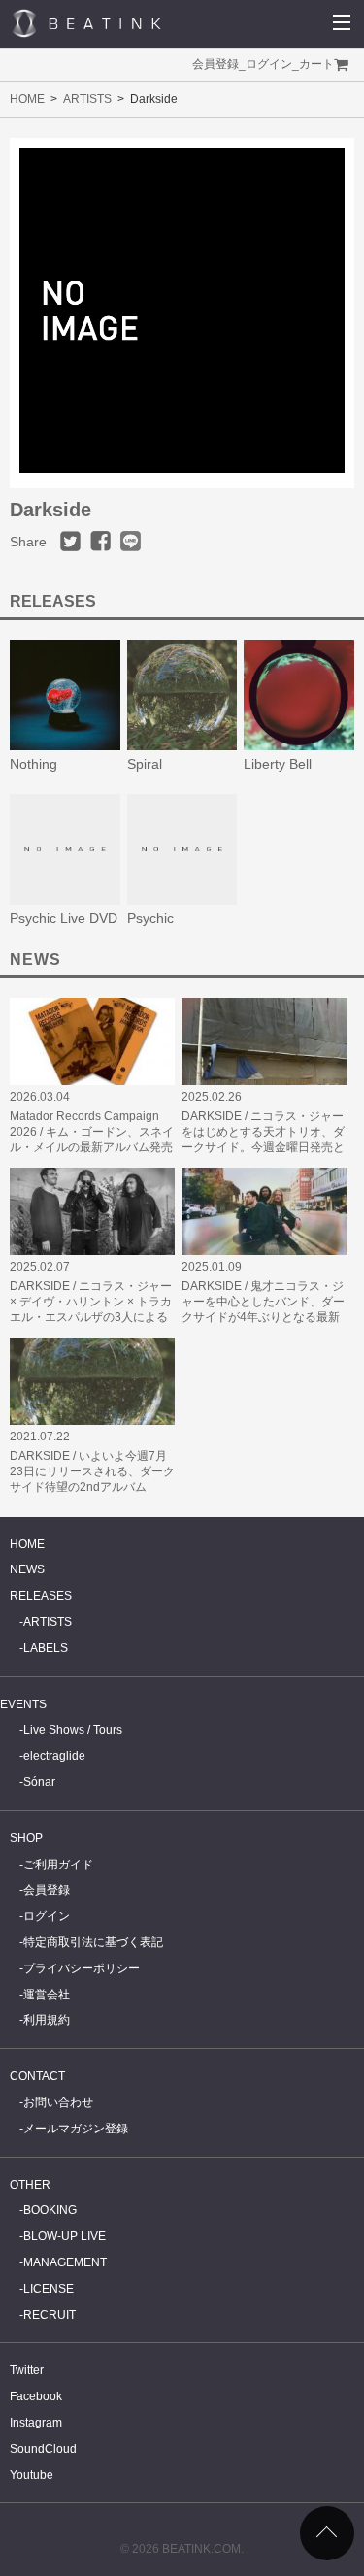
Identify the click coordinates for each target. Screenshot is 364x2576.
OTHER (30, 2185)
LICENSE (49, 2289)
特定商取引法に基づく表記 (93, 1942)
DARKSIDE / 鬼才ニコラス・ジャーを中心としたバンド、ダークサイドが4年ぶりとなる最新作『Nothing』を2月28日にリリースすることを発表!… (263, 1317)
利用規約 (47, 2020)
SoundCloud (43, 2449)
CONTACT (37, 2076)
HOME (27, 99)
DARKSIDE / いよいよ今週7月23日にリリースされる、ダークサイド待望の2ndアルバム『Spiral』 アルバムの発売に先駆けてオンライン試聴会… (92, 1487)
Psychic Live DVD (64, 918)
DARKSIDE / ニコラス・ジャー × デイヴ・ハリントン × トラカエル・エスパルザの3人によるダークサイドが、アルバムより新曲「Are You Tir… (91, 1317)
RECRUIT (50, 2315)
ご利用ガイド (58, 1865)
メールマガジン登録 (76, 2129)
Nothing (33, 764)
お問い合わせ (58, 2102)
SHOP (26, 1838)
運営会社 (47, 1995)
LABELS (46, 1648)
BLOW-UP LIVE (65, 2236)
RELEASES (41, 1596)
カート (316, 64)
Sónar (39, 1782)
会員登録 (215, 64)
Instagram (36, 2423)
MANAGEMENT (65, 2262)
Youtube (32, 2475)
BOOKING (50, 2210)
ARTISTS (87, 99)
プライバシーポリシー (82, 1968)
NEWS (27, 1569)
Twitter (27, 2370)
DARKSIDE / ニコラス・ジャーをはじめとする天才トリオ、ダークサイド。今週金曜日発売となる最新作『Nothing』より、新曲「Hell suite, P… (263, 1147)
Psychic (150, 918)
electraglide (54, 1756)
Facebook (36, 2396)
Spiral (145, 764)
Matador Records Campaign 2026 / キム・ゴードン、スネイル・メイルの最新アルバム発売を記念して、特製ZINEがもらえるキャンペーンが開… (92, 1147)
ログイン (269, 64)
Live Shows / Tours (73, 1730)
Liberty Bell (278, 764)
